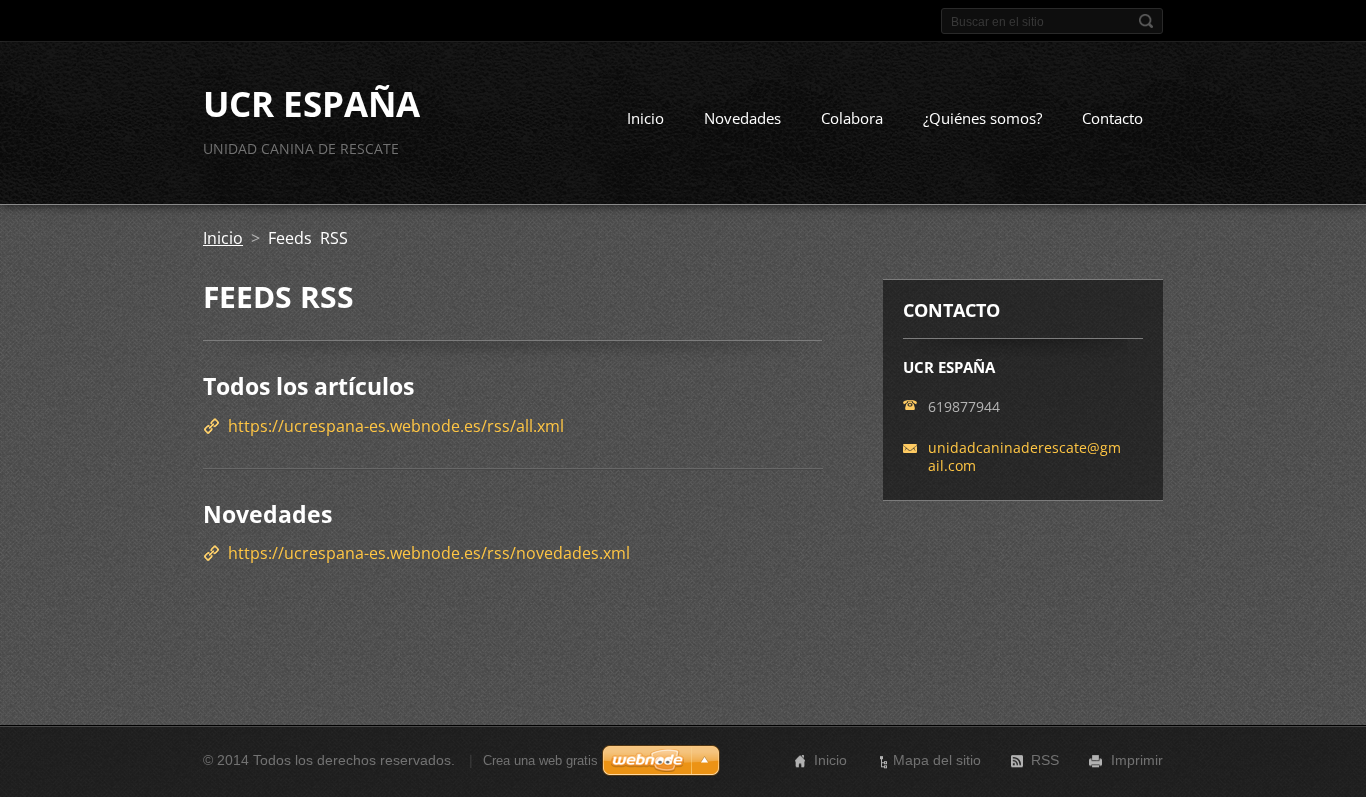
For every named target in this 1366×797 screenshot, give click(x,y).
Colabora (852, 118)
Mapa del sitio (937, 760)
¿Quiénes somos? (982, 118)
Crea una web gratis (540, 760)
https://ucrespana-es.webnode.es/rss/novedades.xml (429, 553)
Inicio (645, 118)
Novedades (742, 118)
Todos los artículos (308, 386)
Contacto (1112, 118)
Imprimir (1137, 760)
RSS (1045, 760)
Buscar (1146, 21)
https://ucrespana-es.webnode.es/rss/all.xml (396, 426)
